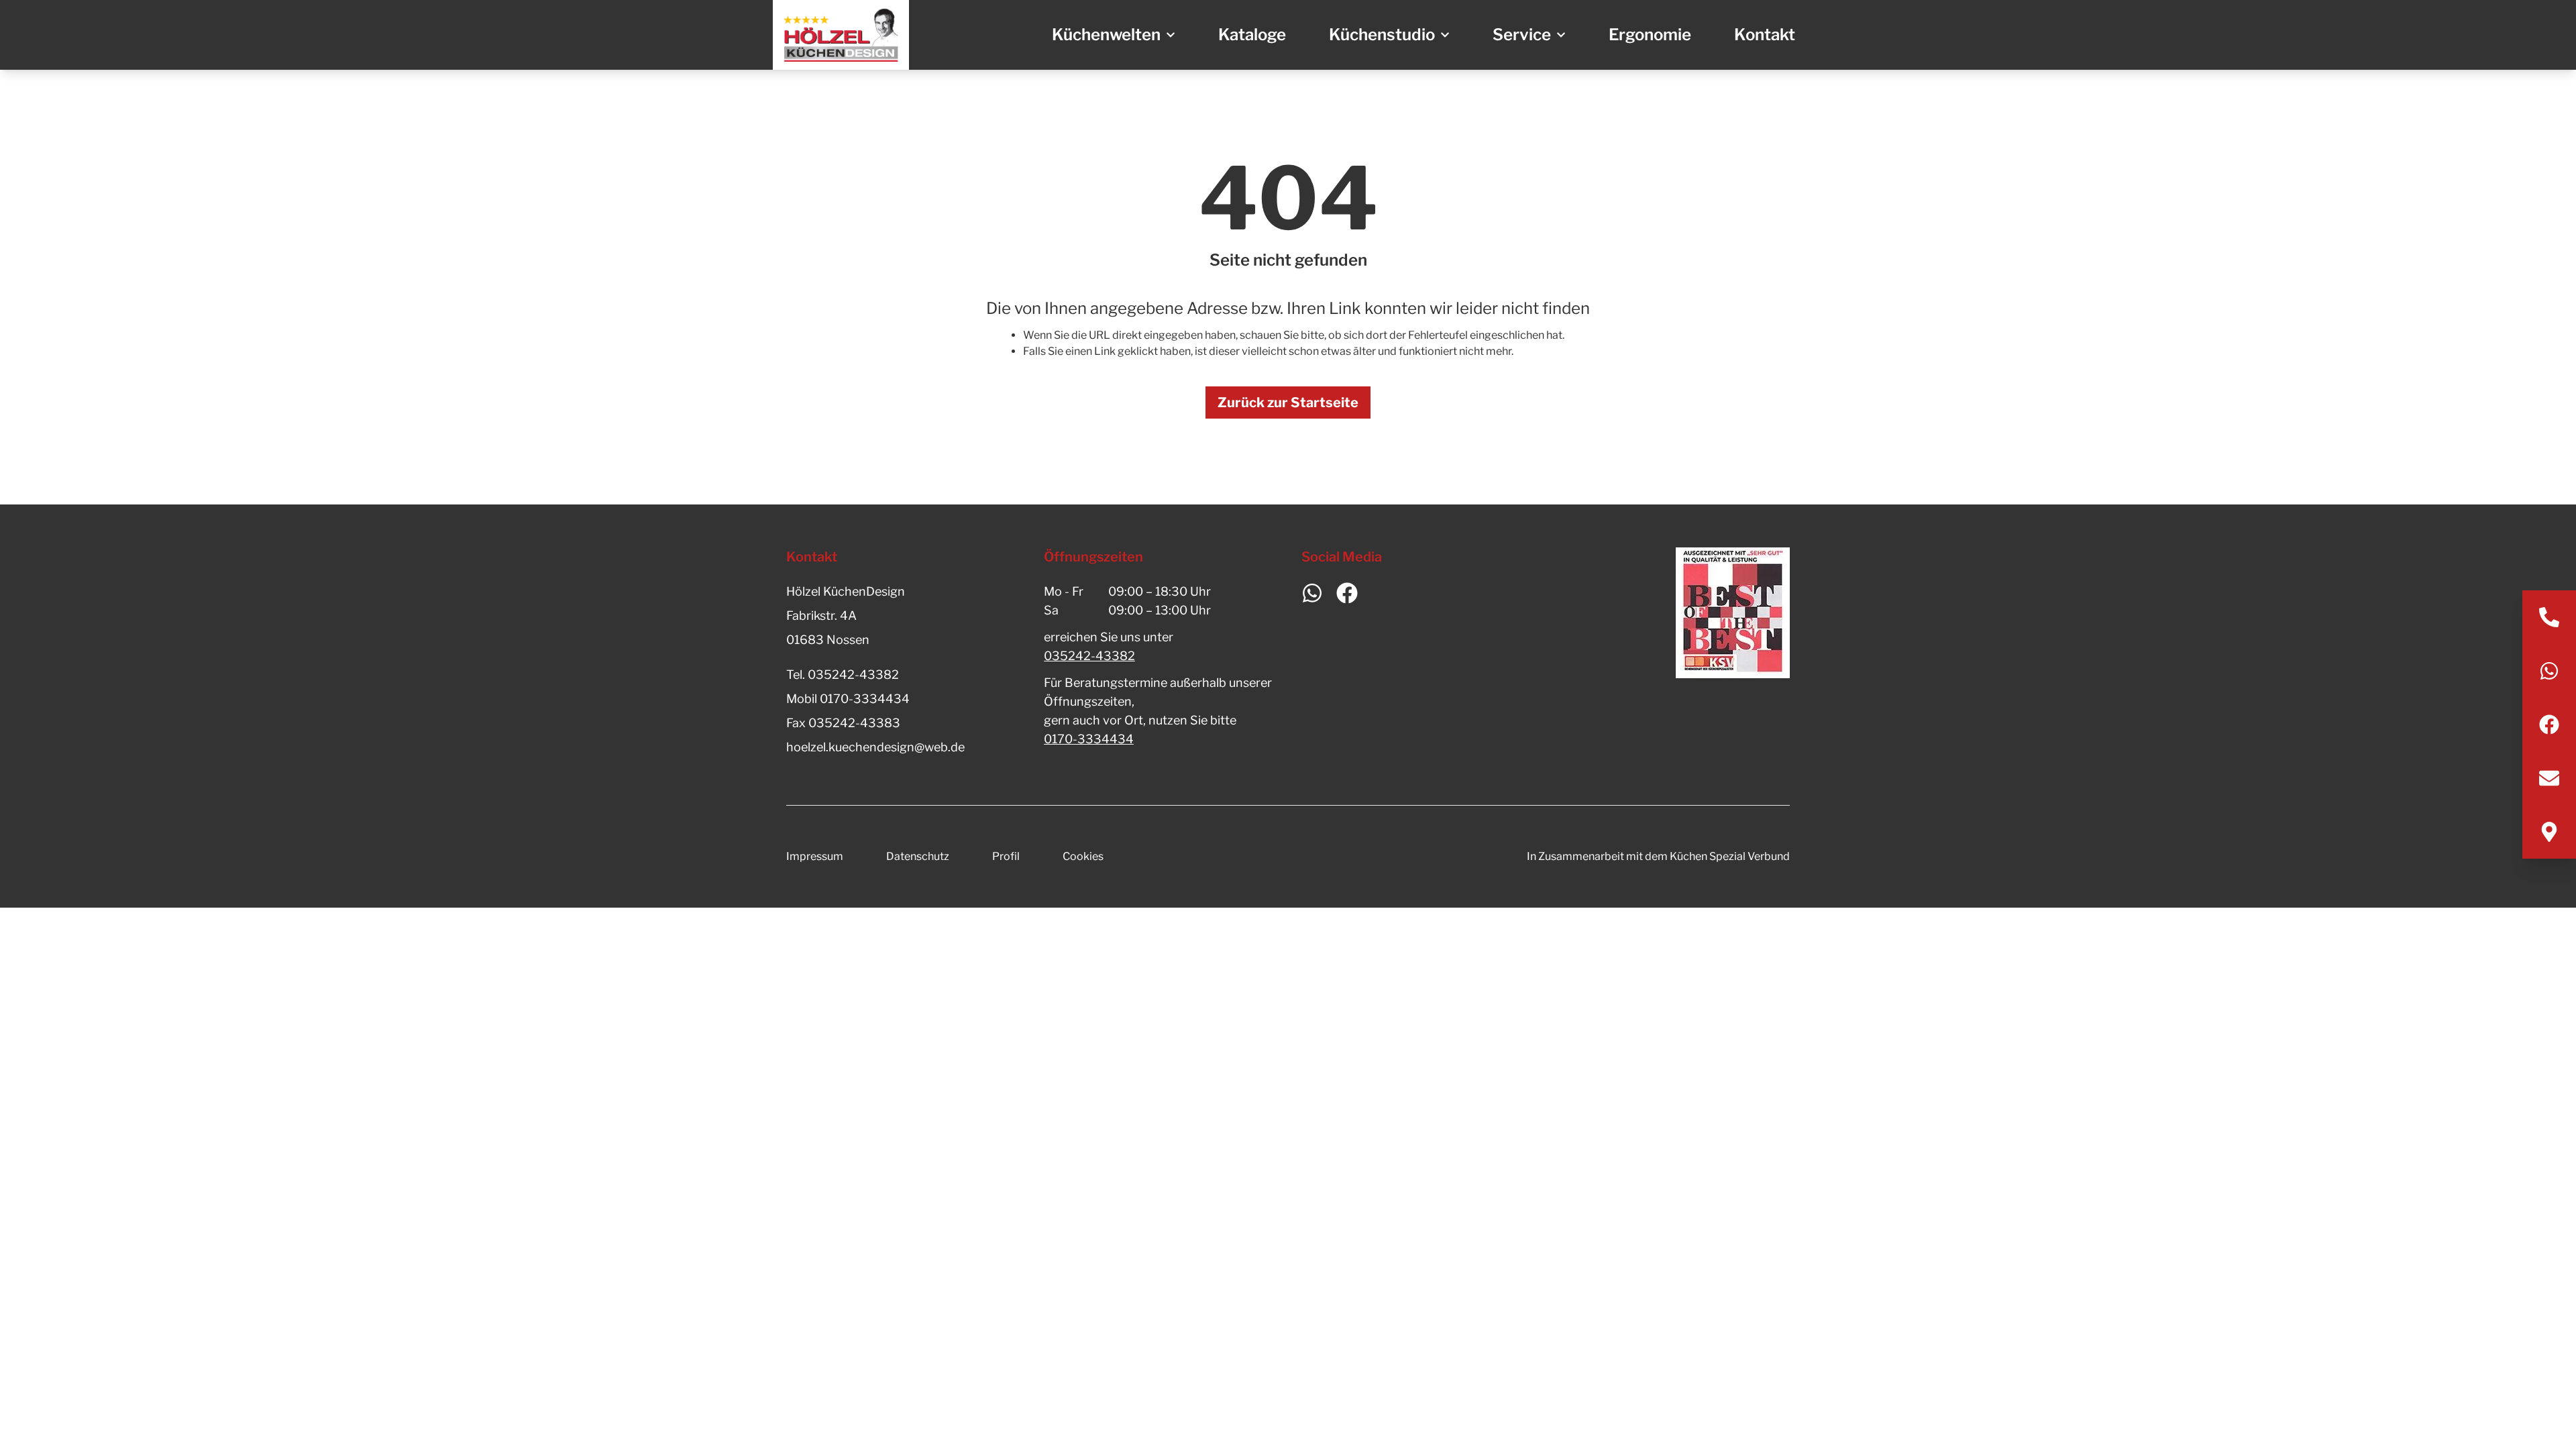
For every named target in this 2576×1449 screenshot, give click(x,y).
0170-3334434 (1089, 739)
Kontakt (1765, 35)
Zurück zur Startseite (1288, 402)
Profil (1006, 856)
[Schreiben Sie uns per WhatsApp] (2549, 671)
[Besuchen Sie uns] (2549, 832)
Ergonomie (1650, 35)
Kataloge (1252, 35)
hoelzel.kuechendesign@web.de (875, 747)
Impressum (815, 856)
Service (1522, 35)
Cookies (1083, 856)
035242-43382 (1089, 656)
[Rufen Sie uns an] (2549, 617)
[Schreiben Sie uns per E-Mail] (2549, 778)
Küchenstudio (1382, 35)
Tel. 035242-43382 (843, 675)
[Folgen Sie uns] (2549, 724)
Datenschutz (918, 856)
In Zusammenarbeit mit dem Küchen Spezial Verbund (1658, 856)
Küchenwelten (1106, 35)
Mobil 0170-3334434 (848, 699)
